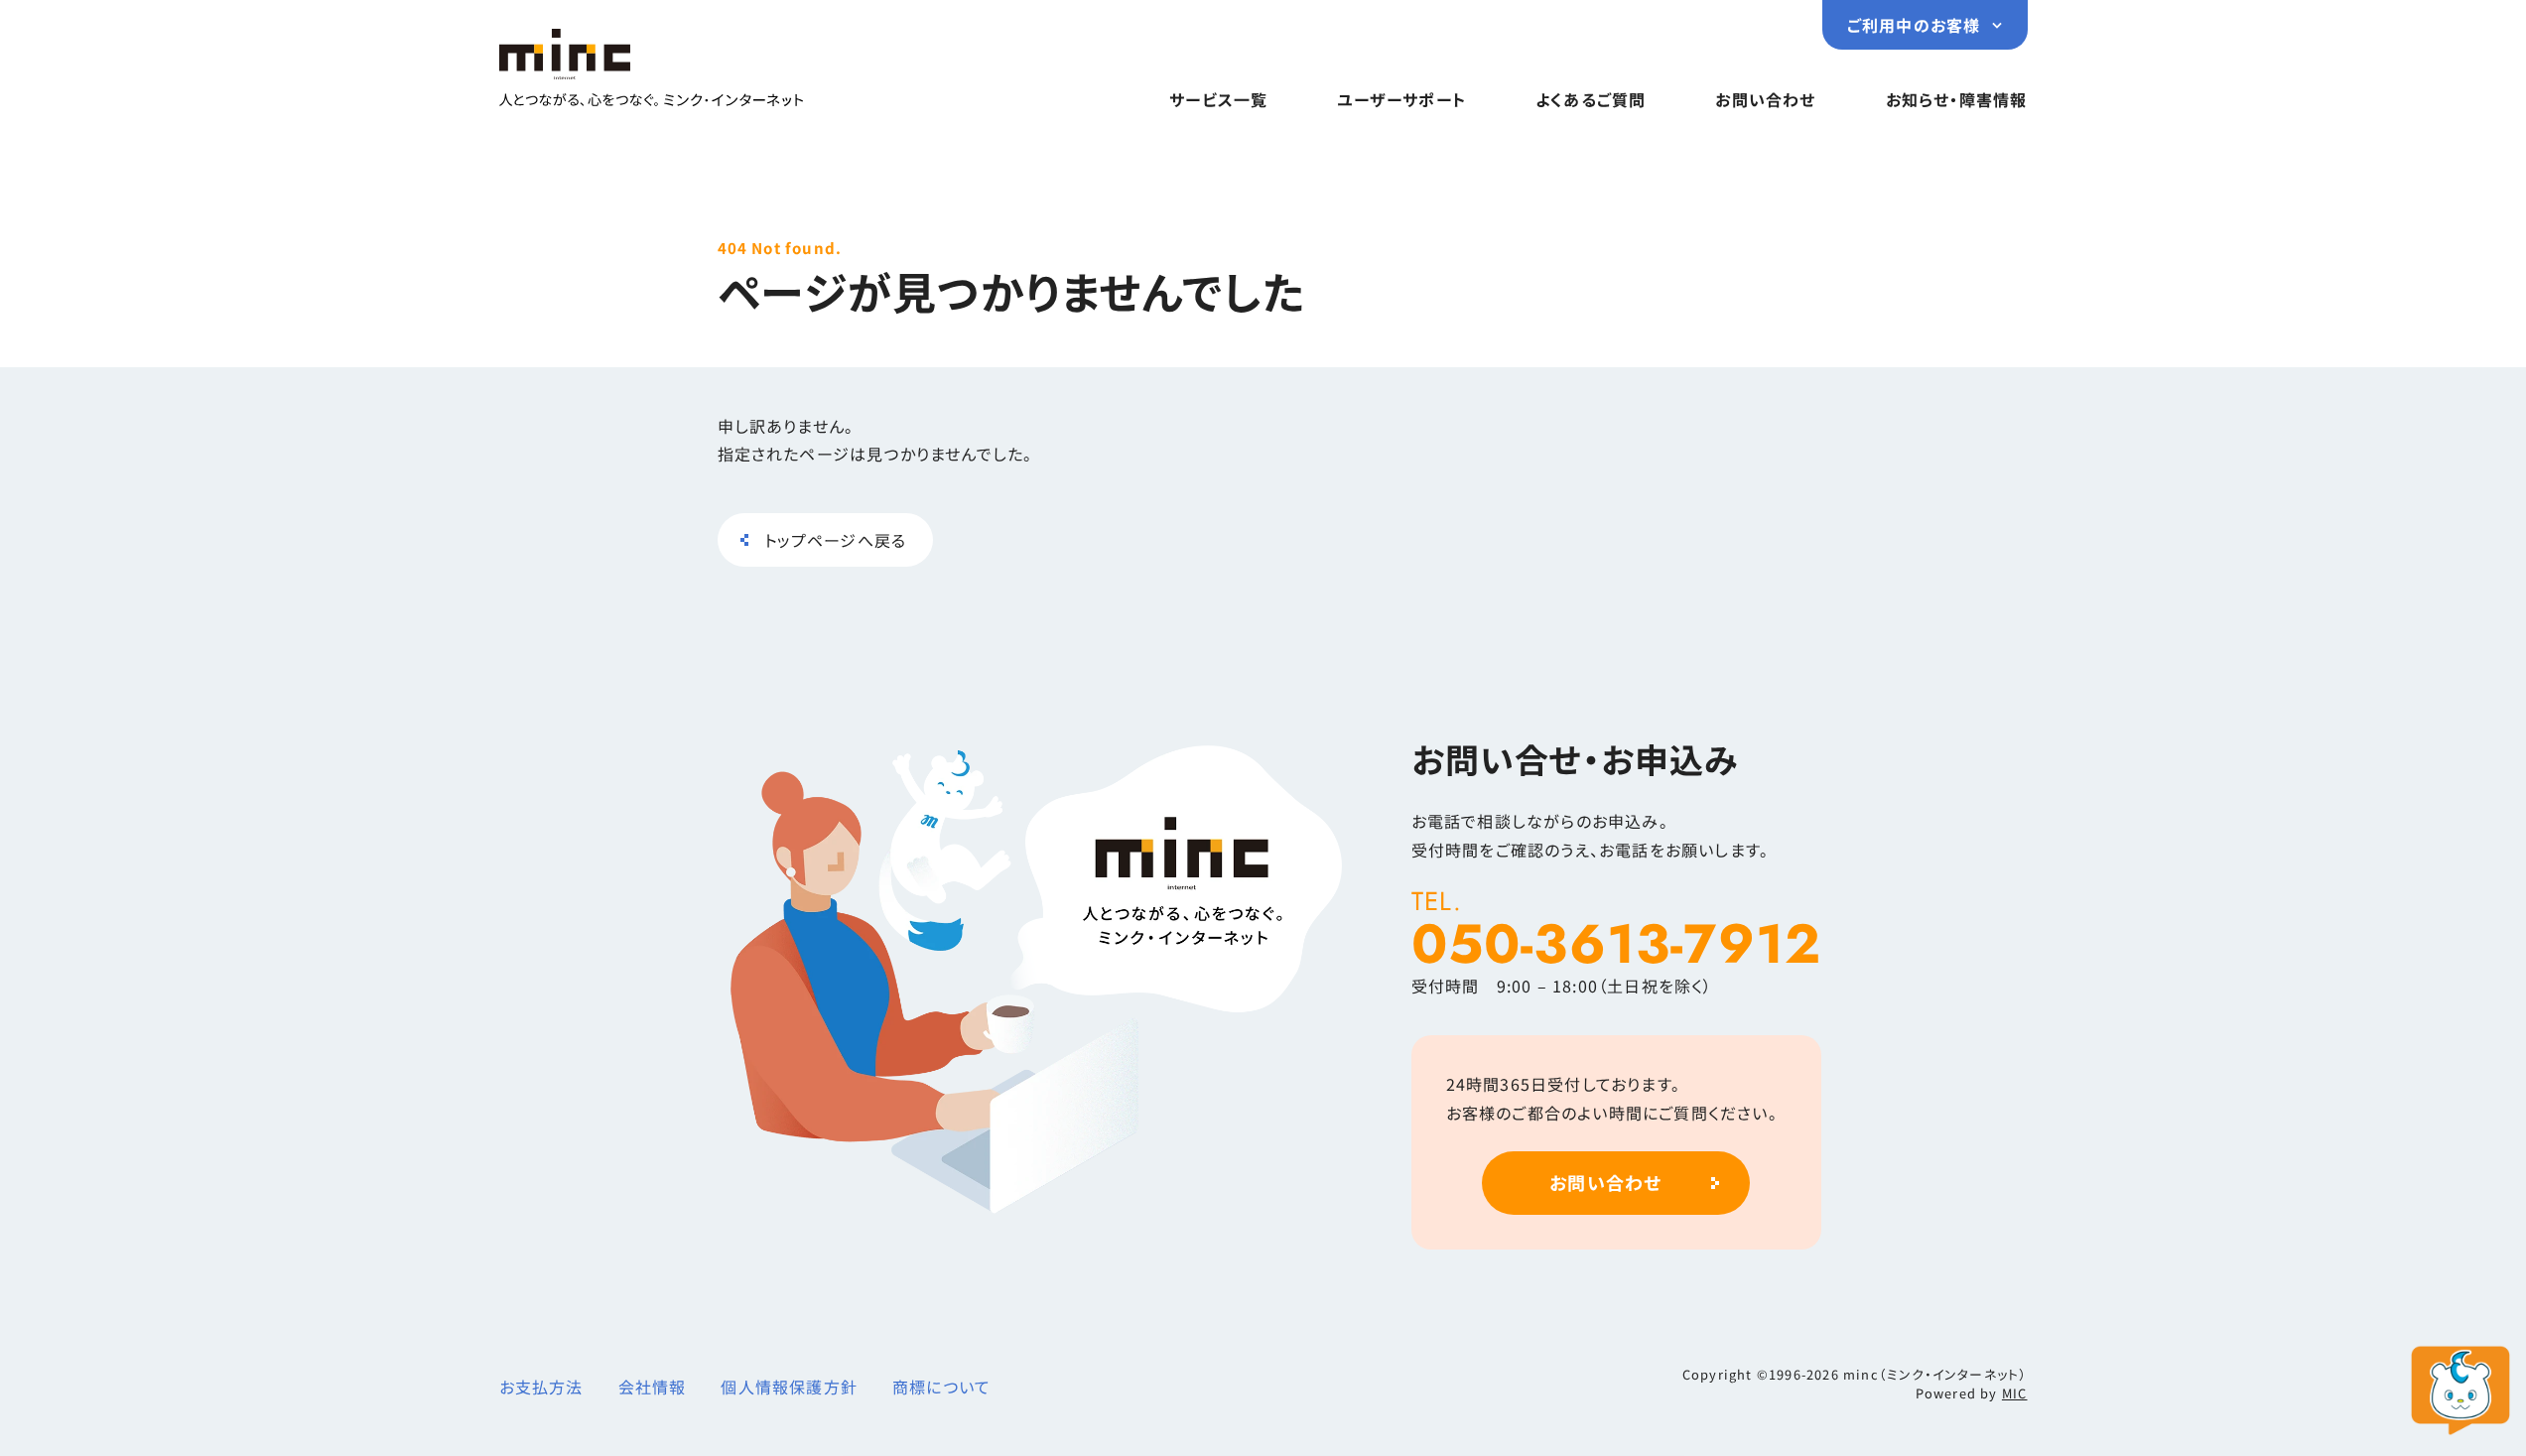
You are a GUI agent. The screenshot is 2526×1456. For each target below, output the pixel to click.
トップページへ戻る (836, 540)
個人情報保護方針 (789, 1387)
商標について (941, 1387)
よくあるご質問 (1591, 99)
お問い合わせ (1765, 99)
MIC (2015, 1393)
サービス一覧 (1218, 99)
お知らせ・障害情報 (1957, 99)
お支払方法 (541, 1387)
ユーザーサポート (1401, 99)
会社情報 (653, 1387)
